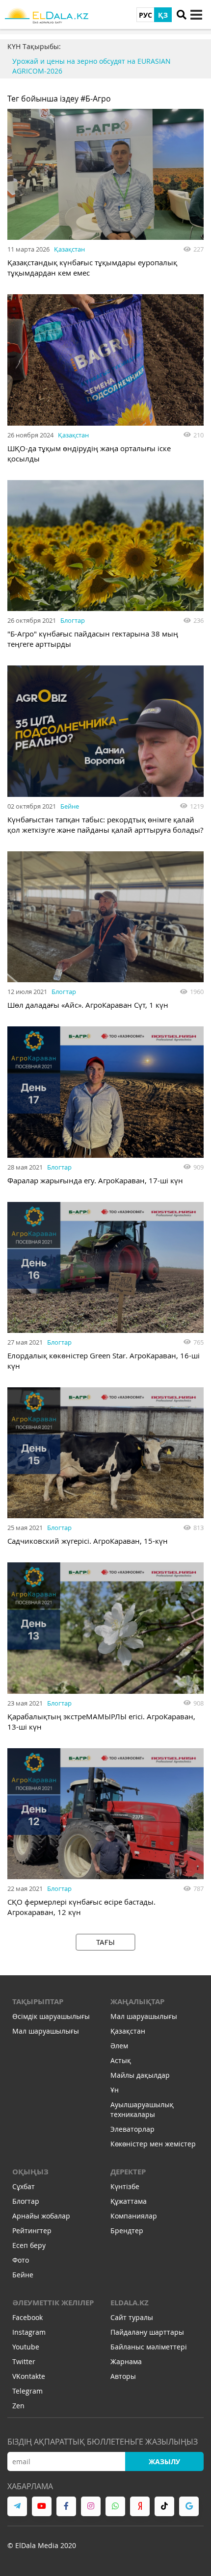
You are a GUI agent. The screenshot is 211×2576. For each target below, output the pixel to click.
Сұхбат (24, 2186)
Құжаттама (129, 2201)
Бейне (70, 806)
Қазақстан (69, 249)
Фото (21, 2260)
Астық (121, 2060)
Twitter (24, 2361)
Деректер (128, 2172)
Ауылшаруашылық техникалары (142, 2109)
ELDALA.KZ (130, 2303)
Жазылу (164, 2461)
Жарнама (126, 2361)
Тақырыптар (38, 2002)
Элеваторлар (132, 2129)
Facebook (27, 2317)
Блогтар (73, 620)
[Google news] (189, 2506)
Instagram (29, 2332)
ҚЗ (163, 15)
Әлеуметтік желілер (53, 2303)
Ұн (115, 2090)
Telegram (27, 2391)
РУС (145, 15)
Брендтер (127, 2231)
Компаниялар (134, 2216)
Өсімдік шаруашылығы (51, 2016)
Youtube (26, 2347)
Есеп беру (29, 2245)
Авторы (123, 2376)
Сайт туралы (132, 2317)
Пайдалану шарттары (147, 2332)
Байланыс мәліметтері (149, 2347)
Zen (18, 2406)
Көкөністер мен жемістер (153, 2144)
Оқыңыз (30, 2172)
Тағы (105, 1942)
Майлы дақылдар (140, 2075)
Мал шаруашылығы (46, 2031)
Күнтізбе (125, 2186)
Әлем (119, 2046)
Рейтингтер (32, 2231)
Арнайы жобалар (41, 2216)
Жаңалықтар (137, 2002)
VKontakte (29, 2376)
